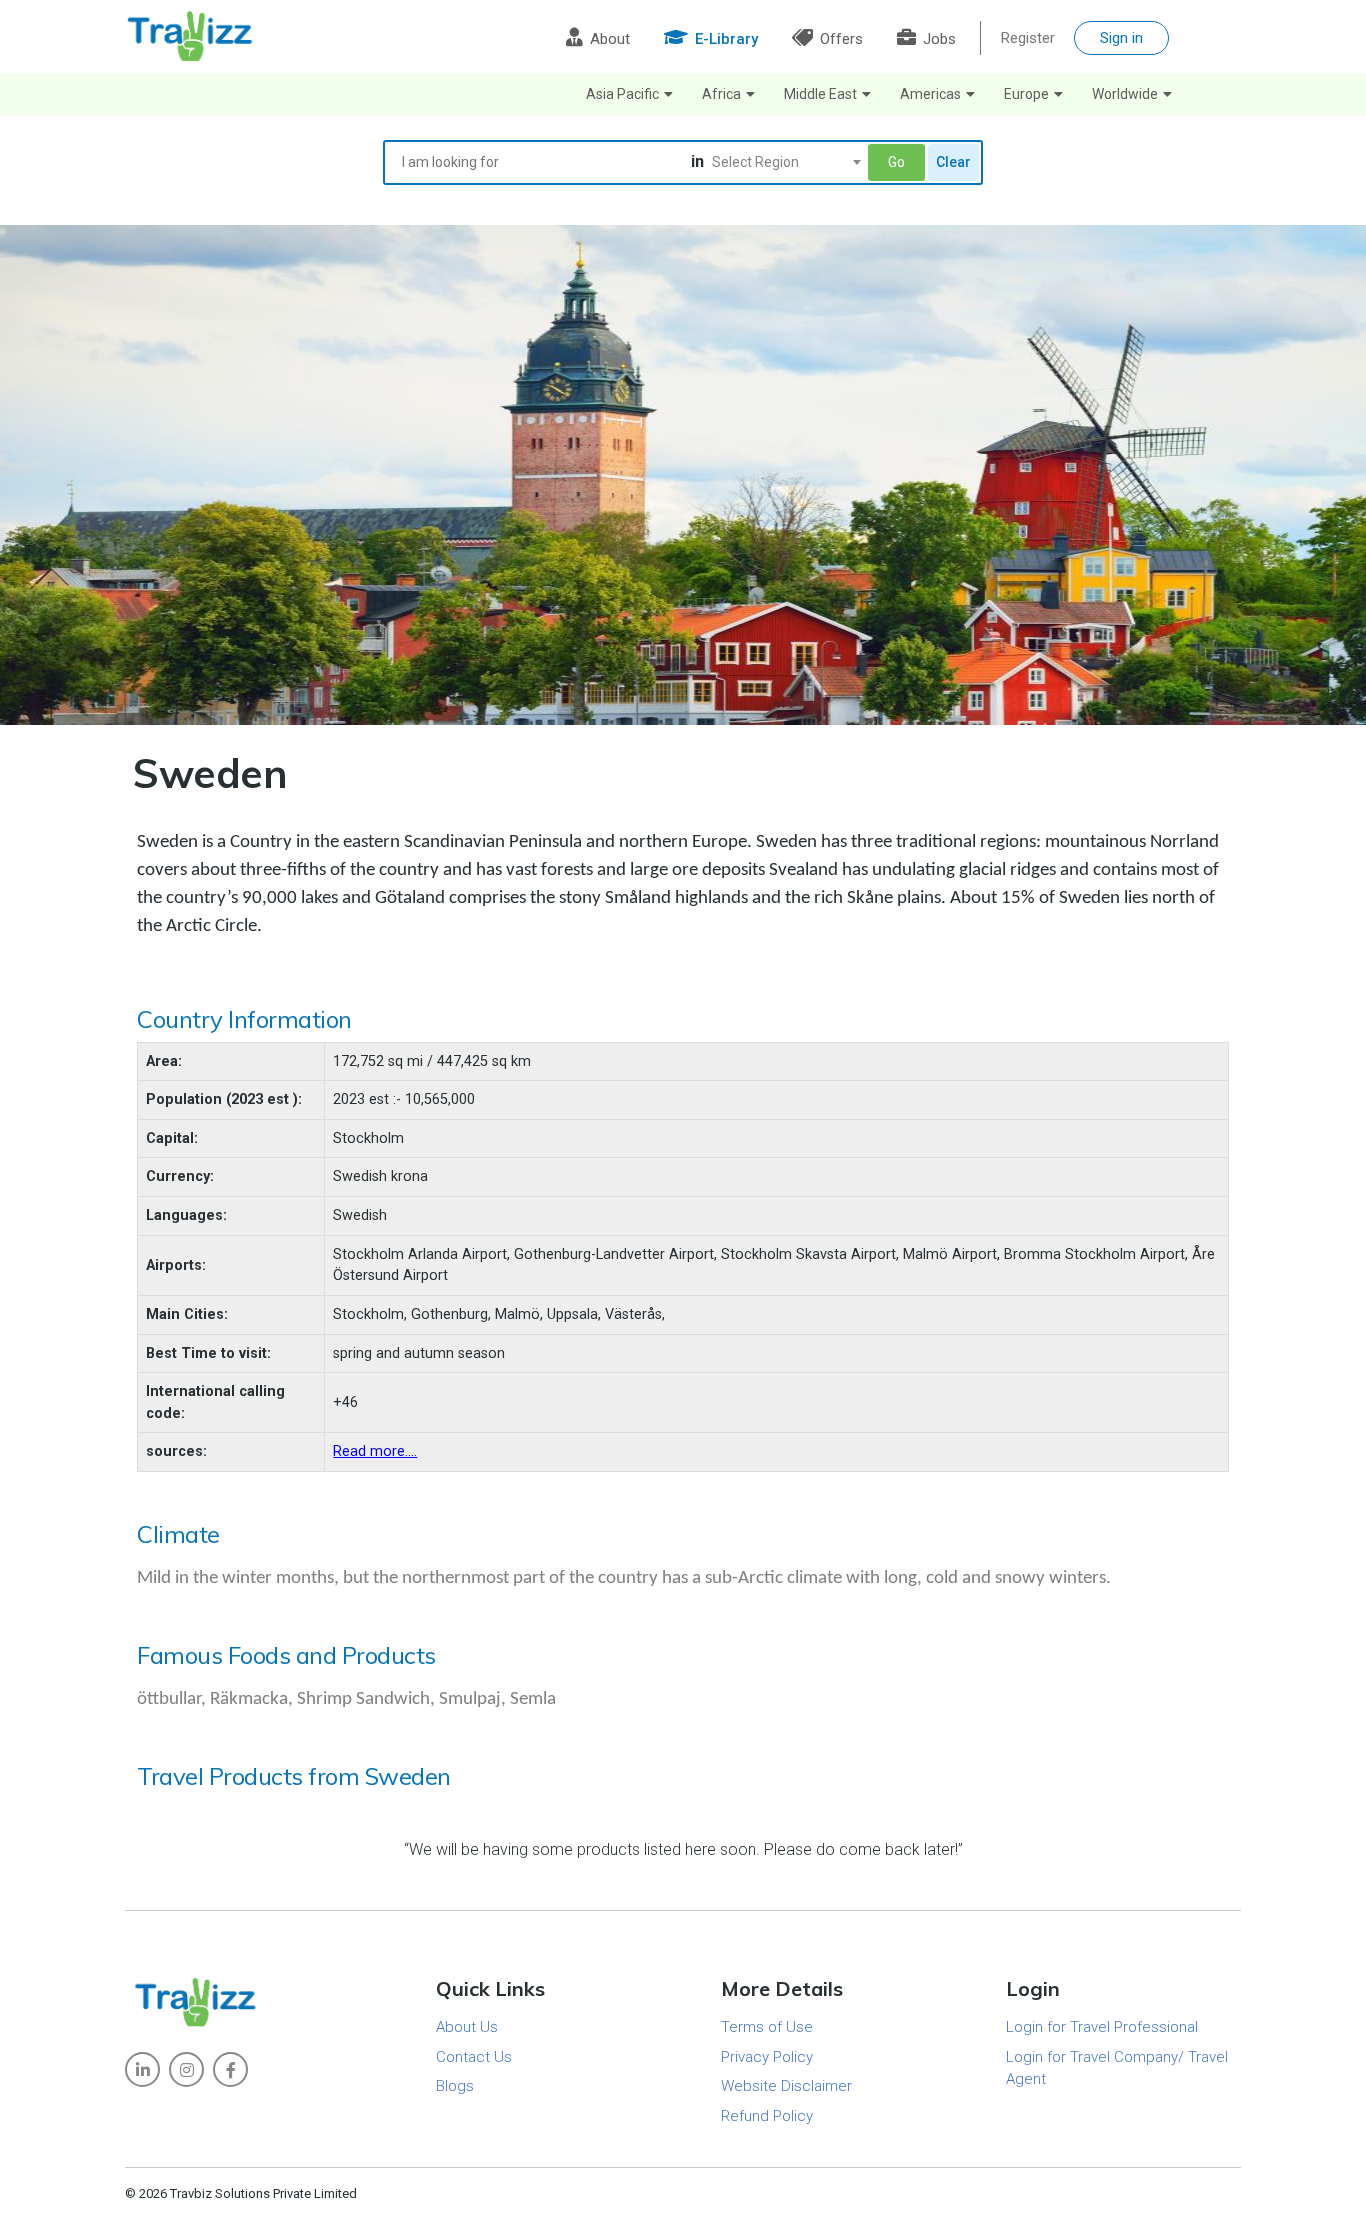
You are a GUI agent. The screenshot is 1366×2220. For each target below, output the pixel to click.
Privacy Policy (767, 2057)
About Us (467, 2027)
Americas (930, 94)
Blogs (455, 2086)
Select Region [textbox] (755, 162)
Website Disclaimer (786, 2086)
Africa (721, 94)
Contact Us (474, 2057)
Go (896, 162)
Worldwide (1125, 94)
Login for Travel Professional (1102, 2027)
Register (1028, 38)
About (608, 39)
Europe (1026, 94)
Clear (953, 162)
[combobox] (786, 162)
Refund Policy (767, 2116)
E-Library (724, 39)
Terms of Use (767, 2027)
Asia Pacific (622, 94)
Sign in (1121, 38)
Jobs (937, 39)
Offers (839, 39)
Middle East (820, 94)
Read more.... (375, 1451)
